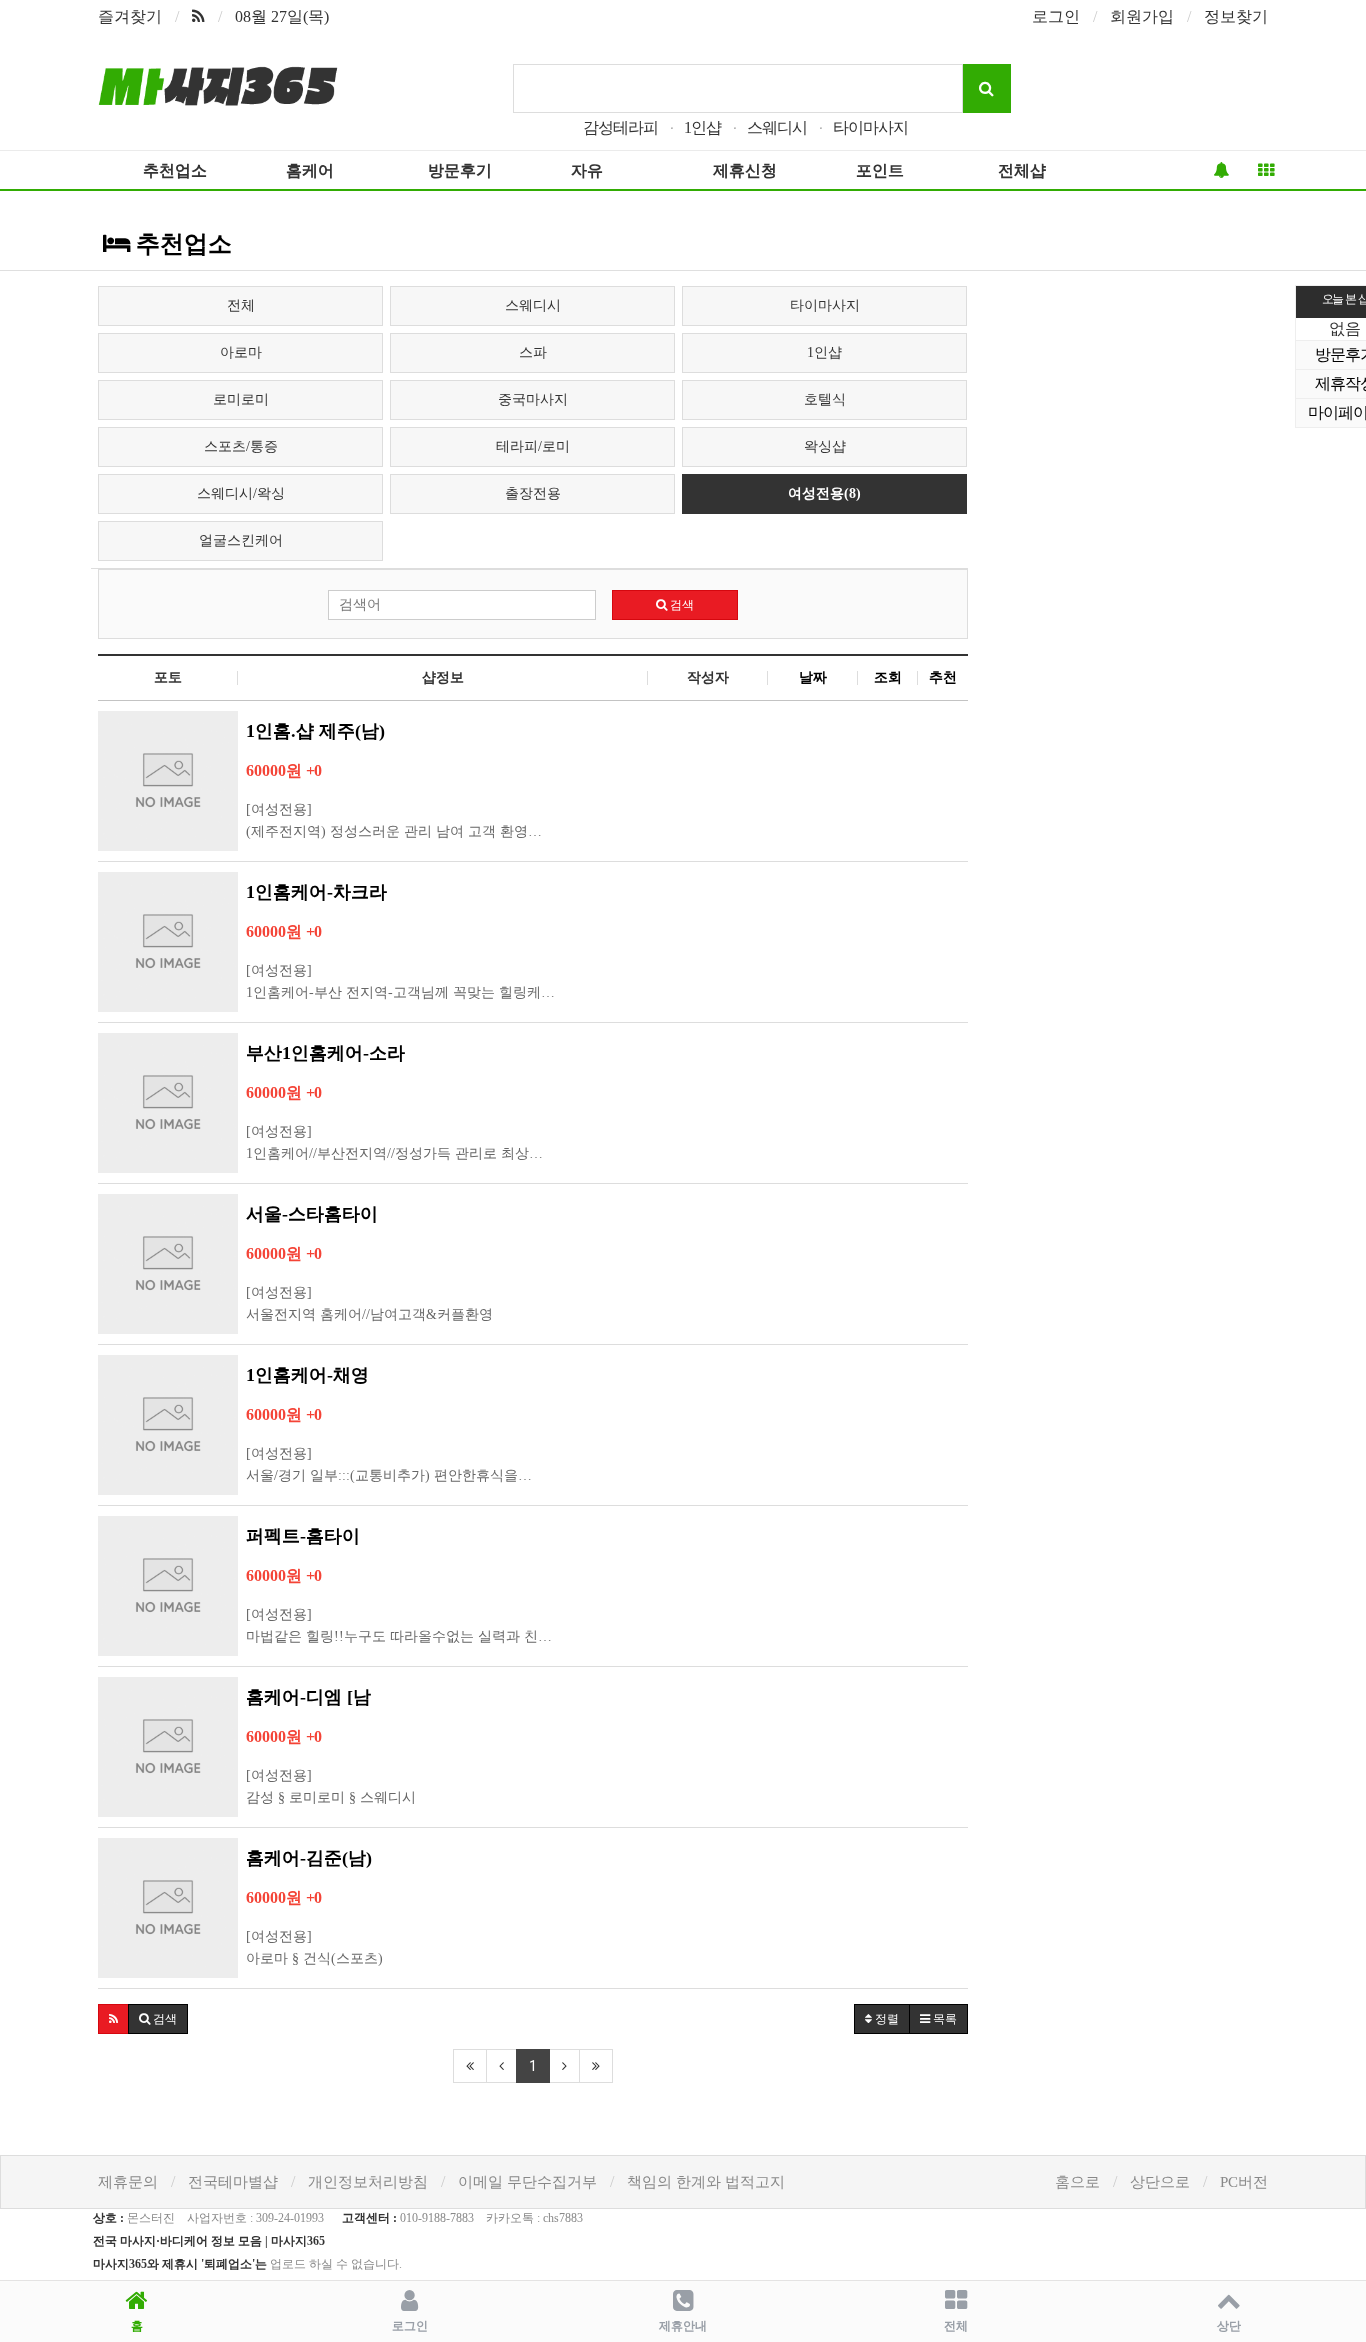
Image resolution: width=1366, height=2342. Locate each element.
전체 (241, 305)
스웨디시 (777, 127)
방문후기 (460, 170)
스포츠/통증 (241, 446)
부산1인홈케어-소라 (325, 1053)
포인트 (880, 170)
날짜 (813, 677)
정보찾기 (1236, 16)
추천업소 (175, 170)
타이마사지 (870, 127)
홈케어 (310, 170)
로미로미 (241, 399)
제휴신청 (745, 170)
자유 (587, 170)
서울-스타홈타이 (312, 1214)
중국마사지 (533, 399)
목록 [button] (943, 2019)
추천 (943, 677)
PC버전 (1244, 2182)
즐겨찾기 (130, 16)
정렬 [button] (885, 2019)
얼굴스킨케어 (241, 540)
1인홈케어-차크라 (316, 892)
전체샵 (1022, 170)
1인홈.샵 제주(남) (315, 731)
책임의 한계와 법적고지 (706, 2182)
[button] (113, 2019)
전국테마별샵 (233, 2182)
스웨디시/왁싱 (241, 493)
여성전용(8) (824, 493)
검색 (680, 605)
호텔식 (825, 399)
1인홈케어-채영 (307, 1375)
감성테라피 (620, 127)
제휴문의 (128, 2182)
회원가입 (1142, 16)
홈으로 (1077, 2182)
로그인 (1056, 16)
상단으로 (1160, 2182)
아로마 (241, 352)
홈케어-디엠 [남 (308, 1697)
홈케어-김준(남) (309, 1858)
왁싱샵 (825, 446)
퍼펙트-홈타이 (303, 1536)
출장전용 (533, 493)
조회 (888, 677)
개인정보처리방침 (368, 2182)
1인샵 (702, 127)
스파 (533, 352)
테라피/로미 (533, 446)
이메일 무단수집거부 (527, 2182)
